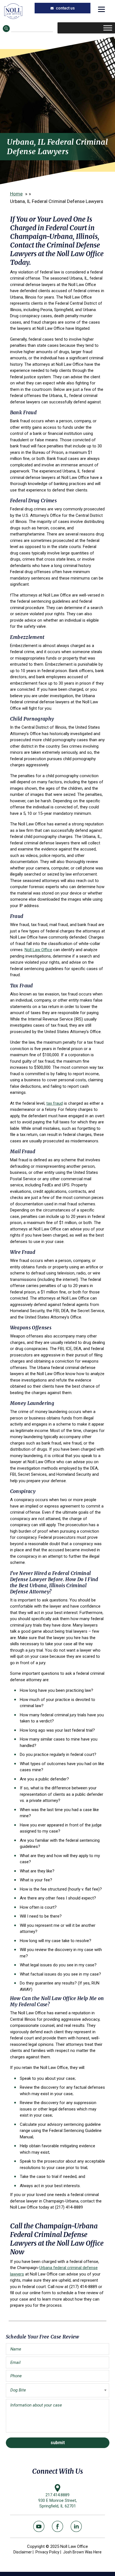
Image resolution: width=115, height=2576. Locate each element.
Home (16, 194)
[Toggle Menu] (108, 28)
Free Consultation (63, 8)
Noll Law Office (13, 11)
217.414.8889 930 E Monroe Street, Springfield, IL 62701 (57, 2500)
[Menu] (101, 9)
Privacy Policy (47, 2552)
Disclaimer (23, 2552)
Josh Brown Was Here (82, 2552)
